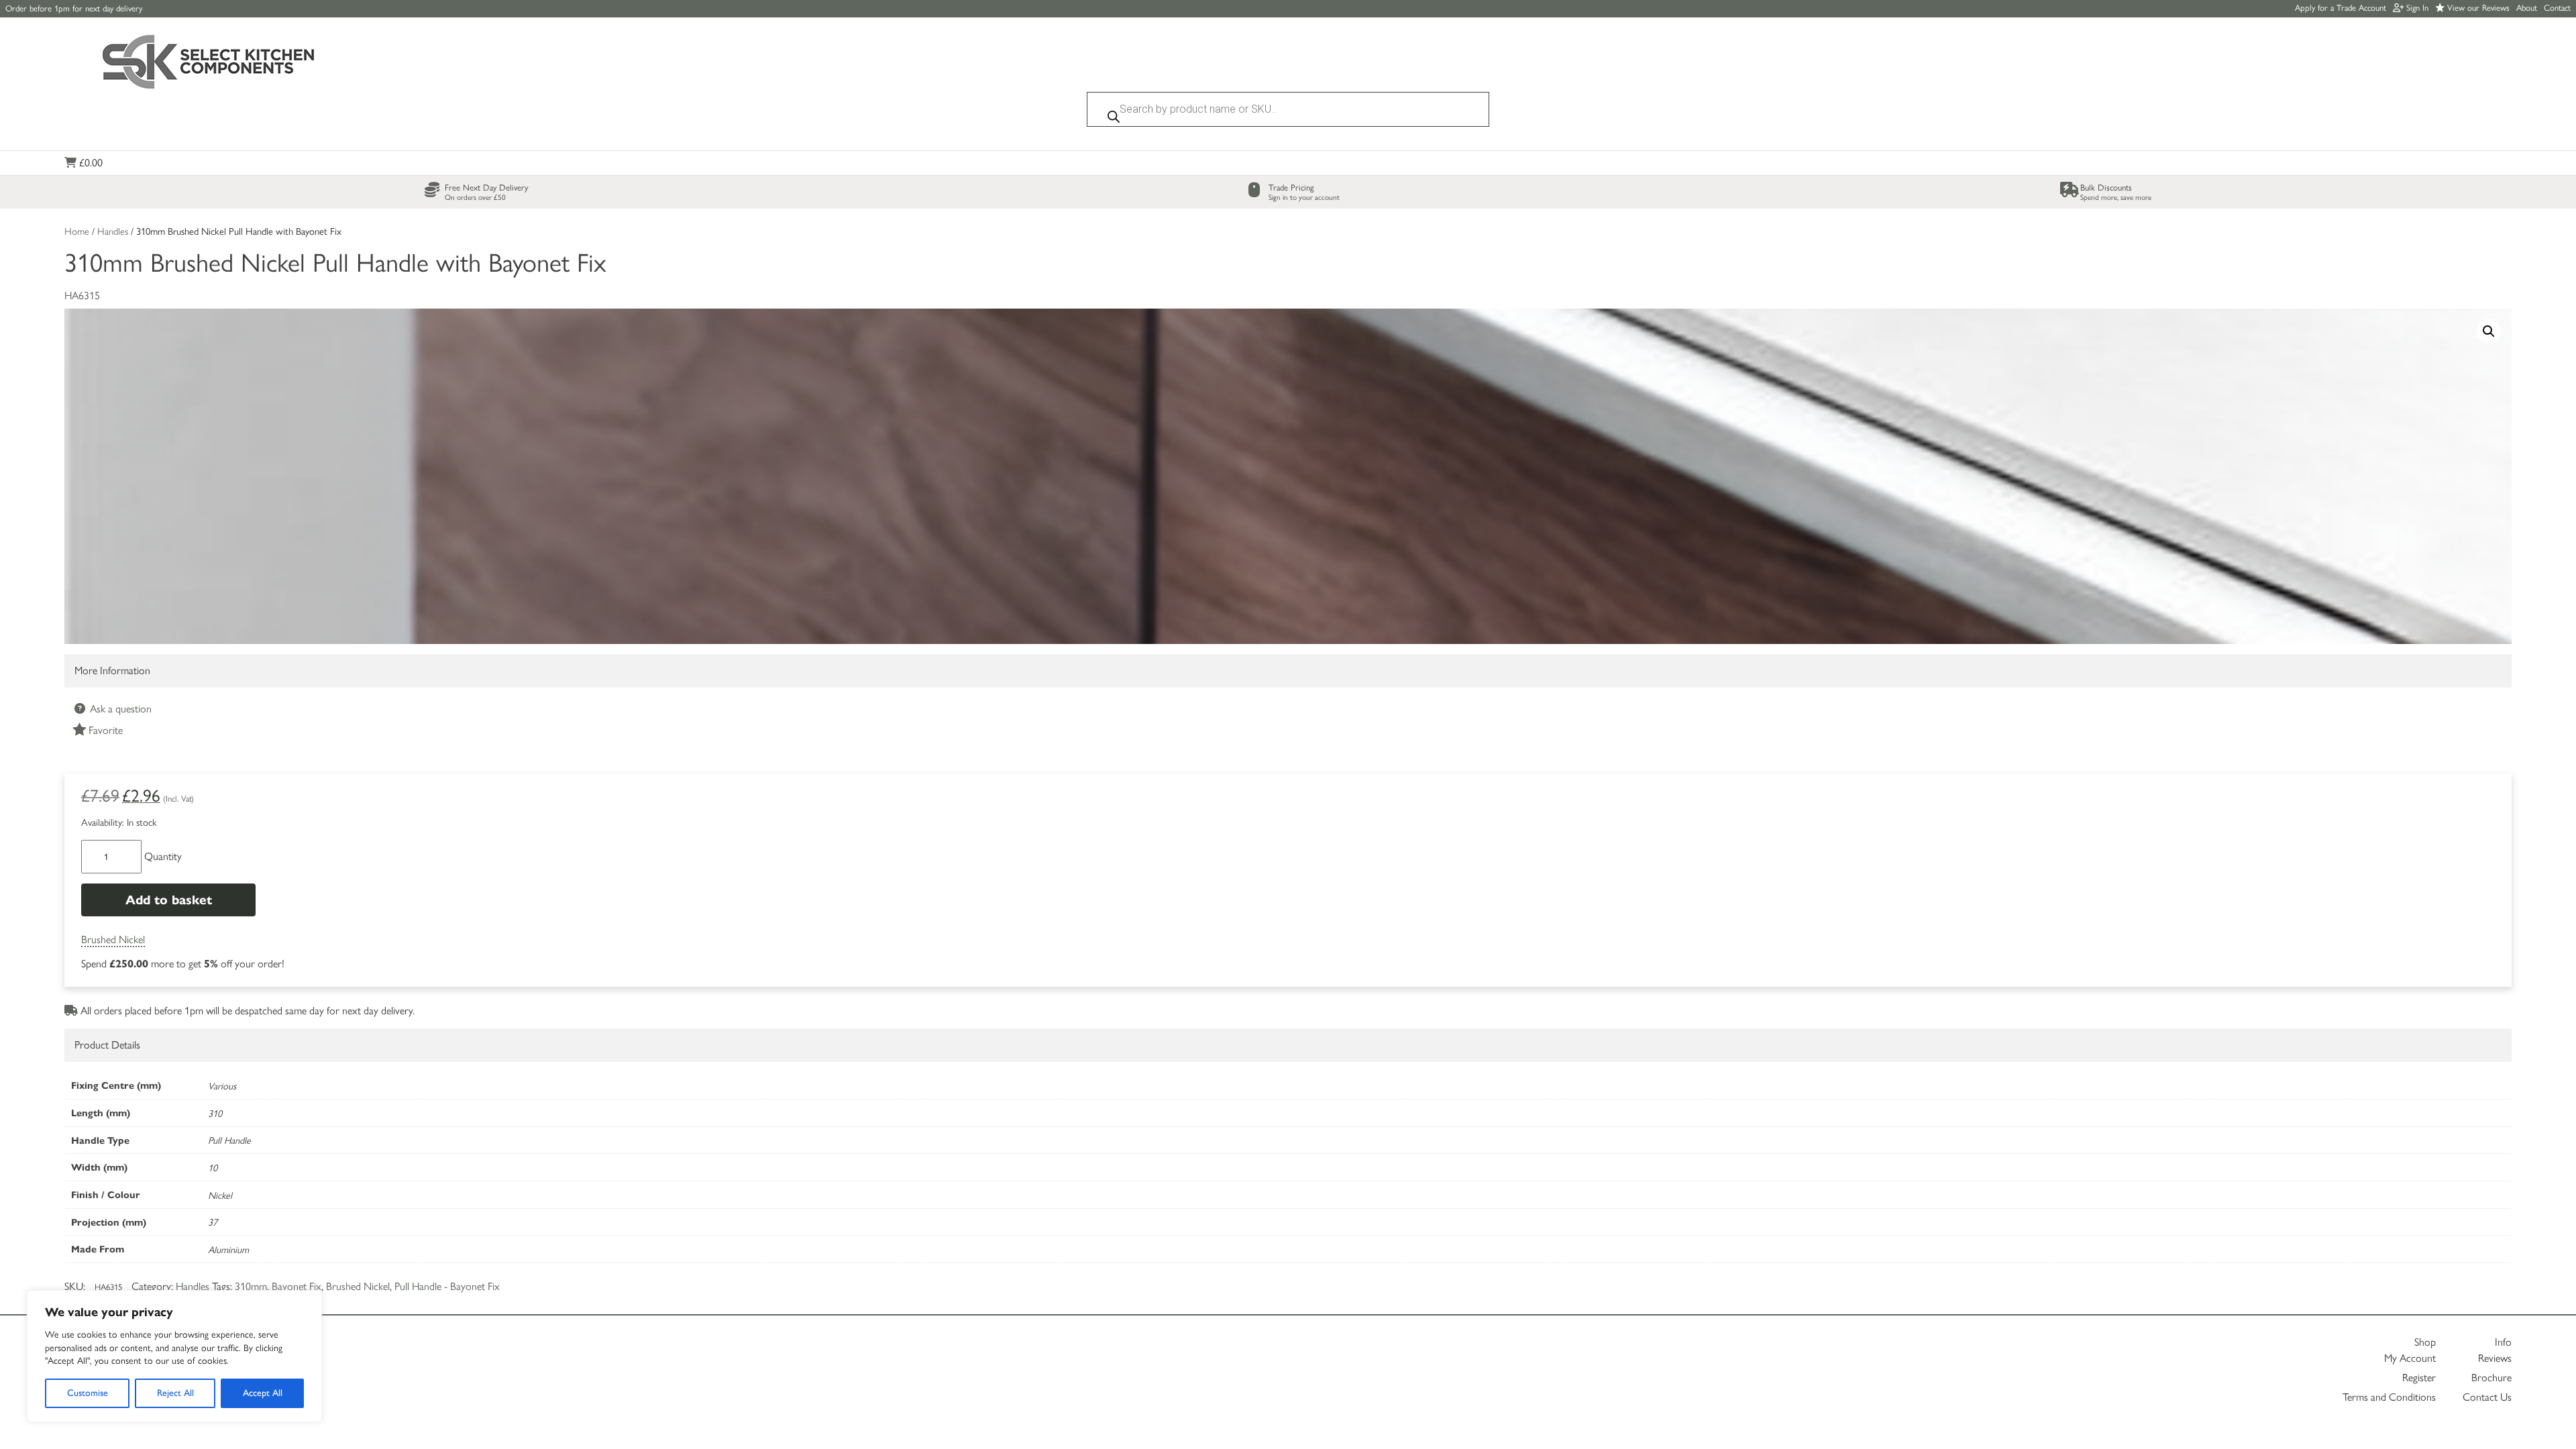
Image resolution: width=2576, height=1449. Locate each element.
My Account (2410, 1358)
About (2527, 8)
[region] (174, 1356)
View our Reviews (2477, 8)
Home (77, 231)
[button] (2489, 331)
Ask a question (119, 709)
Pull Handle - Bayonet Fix (447, 1286)
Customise (88, 1393)
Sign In (2416, 8)
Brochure (2491, 1378)
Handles (113, 231)
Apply (2341, 8)
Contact (2557, 8)
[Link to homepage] (209, 63)
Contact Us (2487, 1397)
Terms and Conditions (2389, 1397)
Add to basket (169, 900)
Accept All (263, 1393)
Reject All (175, 1393)
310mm (251, 1286)
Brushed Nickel (113, 940)
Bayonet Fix (297, 1286)
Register (2419, 1378)
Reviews (2495, 1358)
